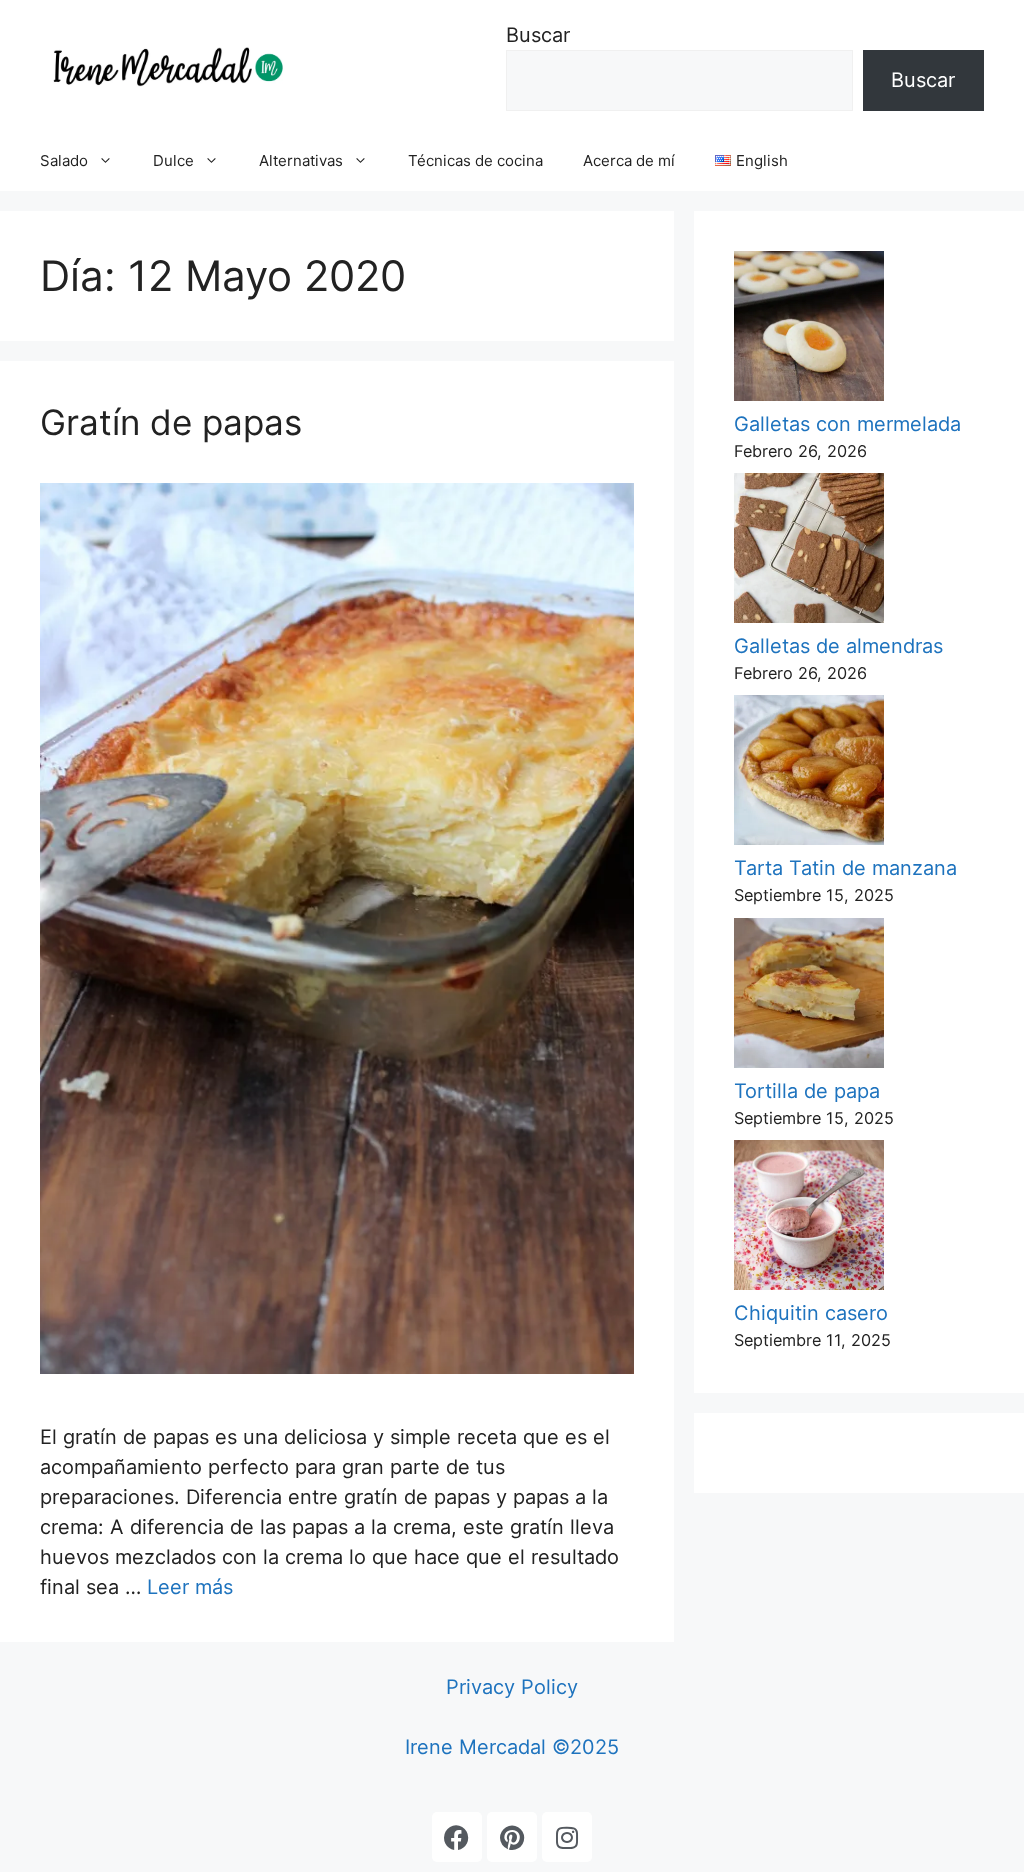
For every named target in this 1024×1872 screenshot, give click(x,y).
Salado (64, 160)
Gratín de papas (171, 422)
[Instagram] (567, 1837)
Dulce (173, 160)
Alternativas (301, 160)
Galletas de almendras (838, 646)
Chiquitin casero (811, 1313)
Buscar (538, 35)
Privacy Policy (512, 1687)
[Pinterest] (512, 1837)
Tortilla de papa (807, 1091)
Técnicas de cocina (475, 160)
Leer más (190, 1587)
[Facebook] (457, 1837)
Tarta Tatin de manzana (845, 868)
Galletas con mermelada (847, 424)
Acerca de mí (629, 160)
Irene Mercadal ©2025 (512, 1747)
